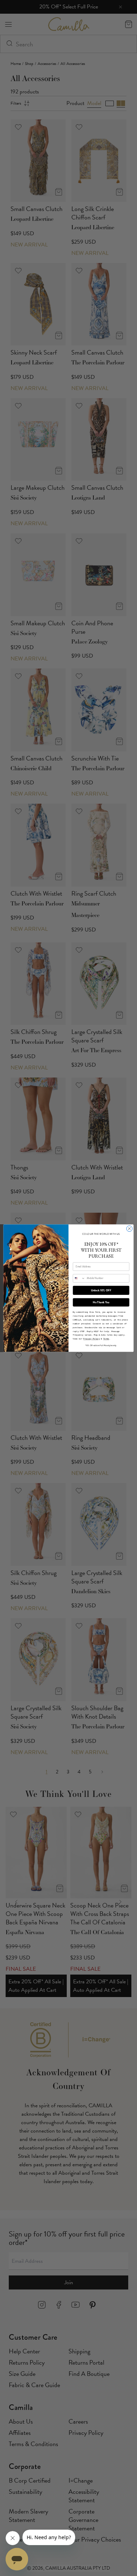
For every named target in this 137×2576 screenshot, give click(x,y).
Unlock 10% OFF (101, 1290)
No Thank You (101, 1302)
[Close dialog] (129, 1229)
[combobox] (79, 1278)
